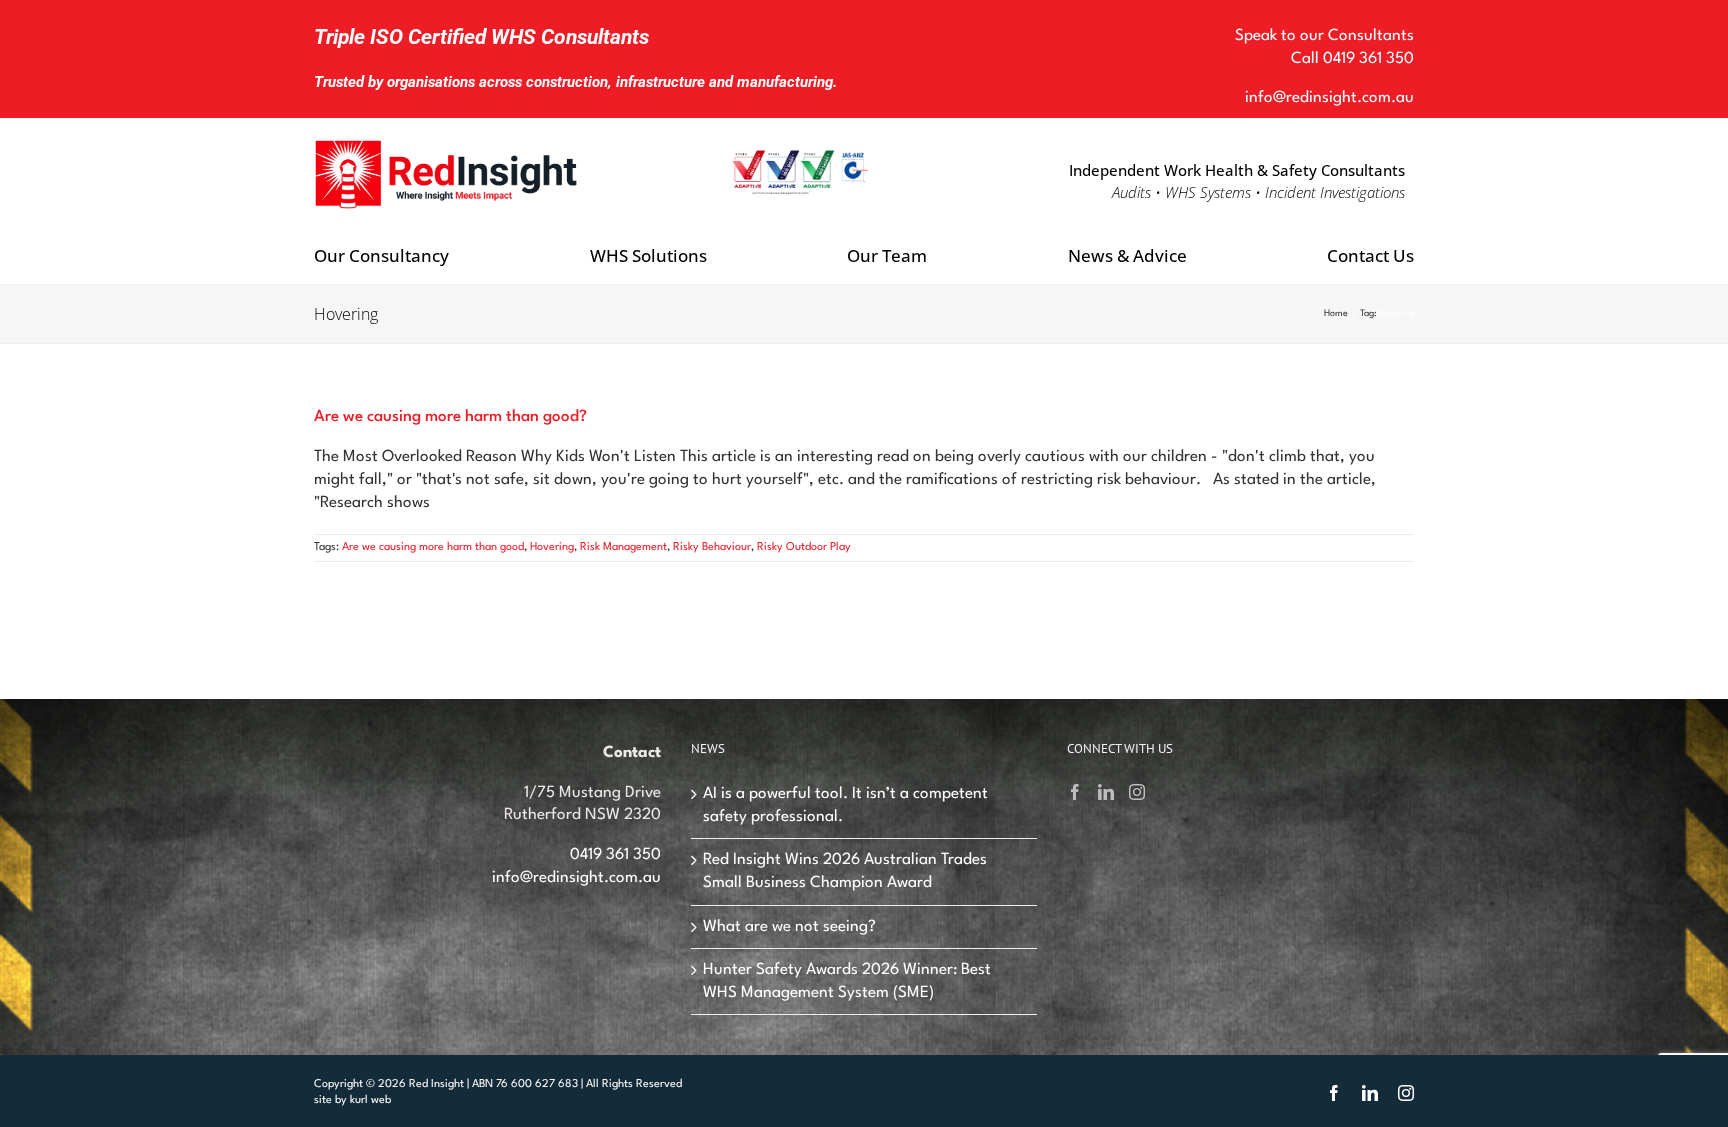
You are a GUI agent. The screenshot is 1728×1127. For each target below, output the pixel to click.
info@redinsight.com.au (1329, 98)
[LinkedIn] (1106, 792)
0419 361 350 (1368, 59)
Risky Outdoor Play (804, 547)
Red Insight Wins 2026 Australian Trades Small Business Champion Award (845, 871)
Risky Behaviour (712, 547)
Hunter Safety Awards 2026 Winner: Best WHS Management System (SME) (847, 981)
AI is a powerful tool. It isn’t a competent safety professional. (845, 805)
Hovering (552, 547)
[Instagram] (1137, 792)
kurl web (370, 1100)
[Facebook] (1075, 792)
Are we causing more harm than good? (450, 417)
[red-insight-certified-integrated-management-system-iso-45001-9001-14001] (800, 157)
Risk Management (623, 547)
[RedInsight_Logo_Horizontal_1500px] (447, 140)
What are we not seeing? (789, 927)
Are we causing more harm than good (433, 547)
